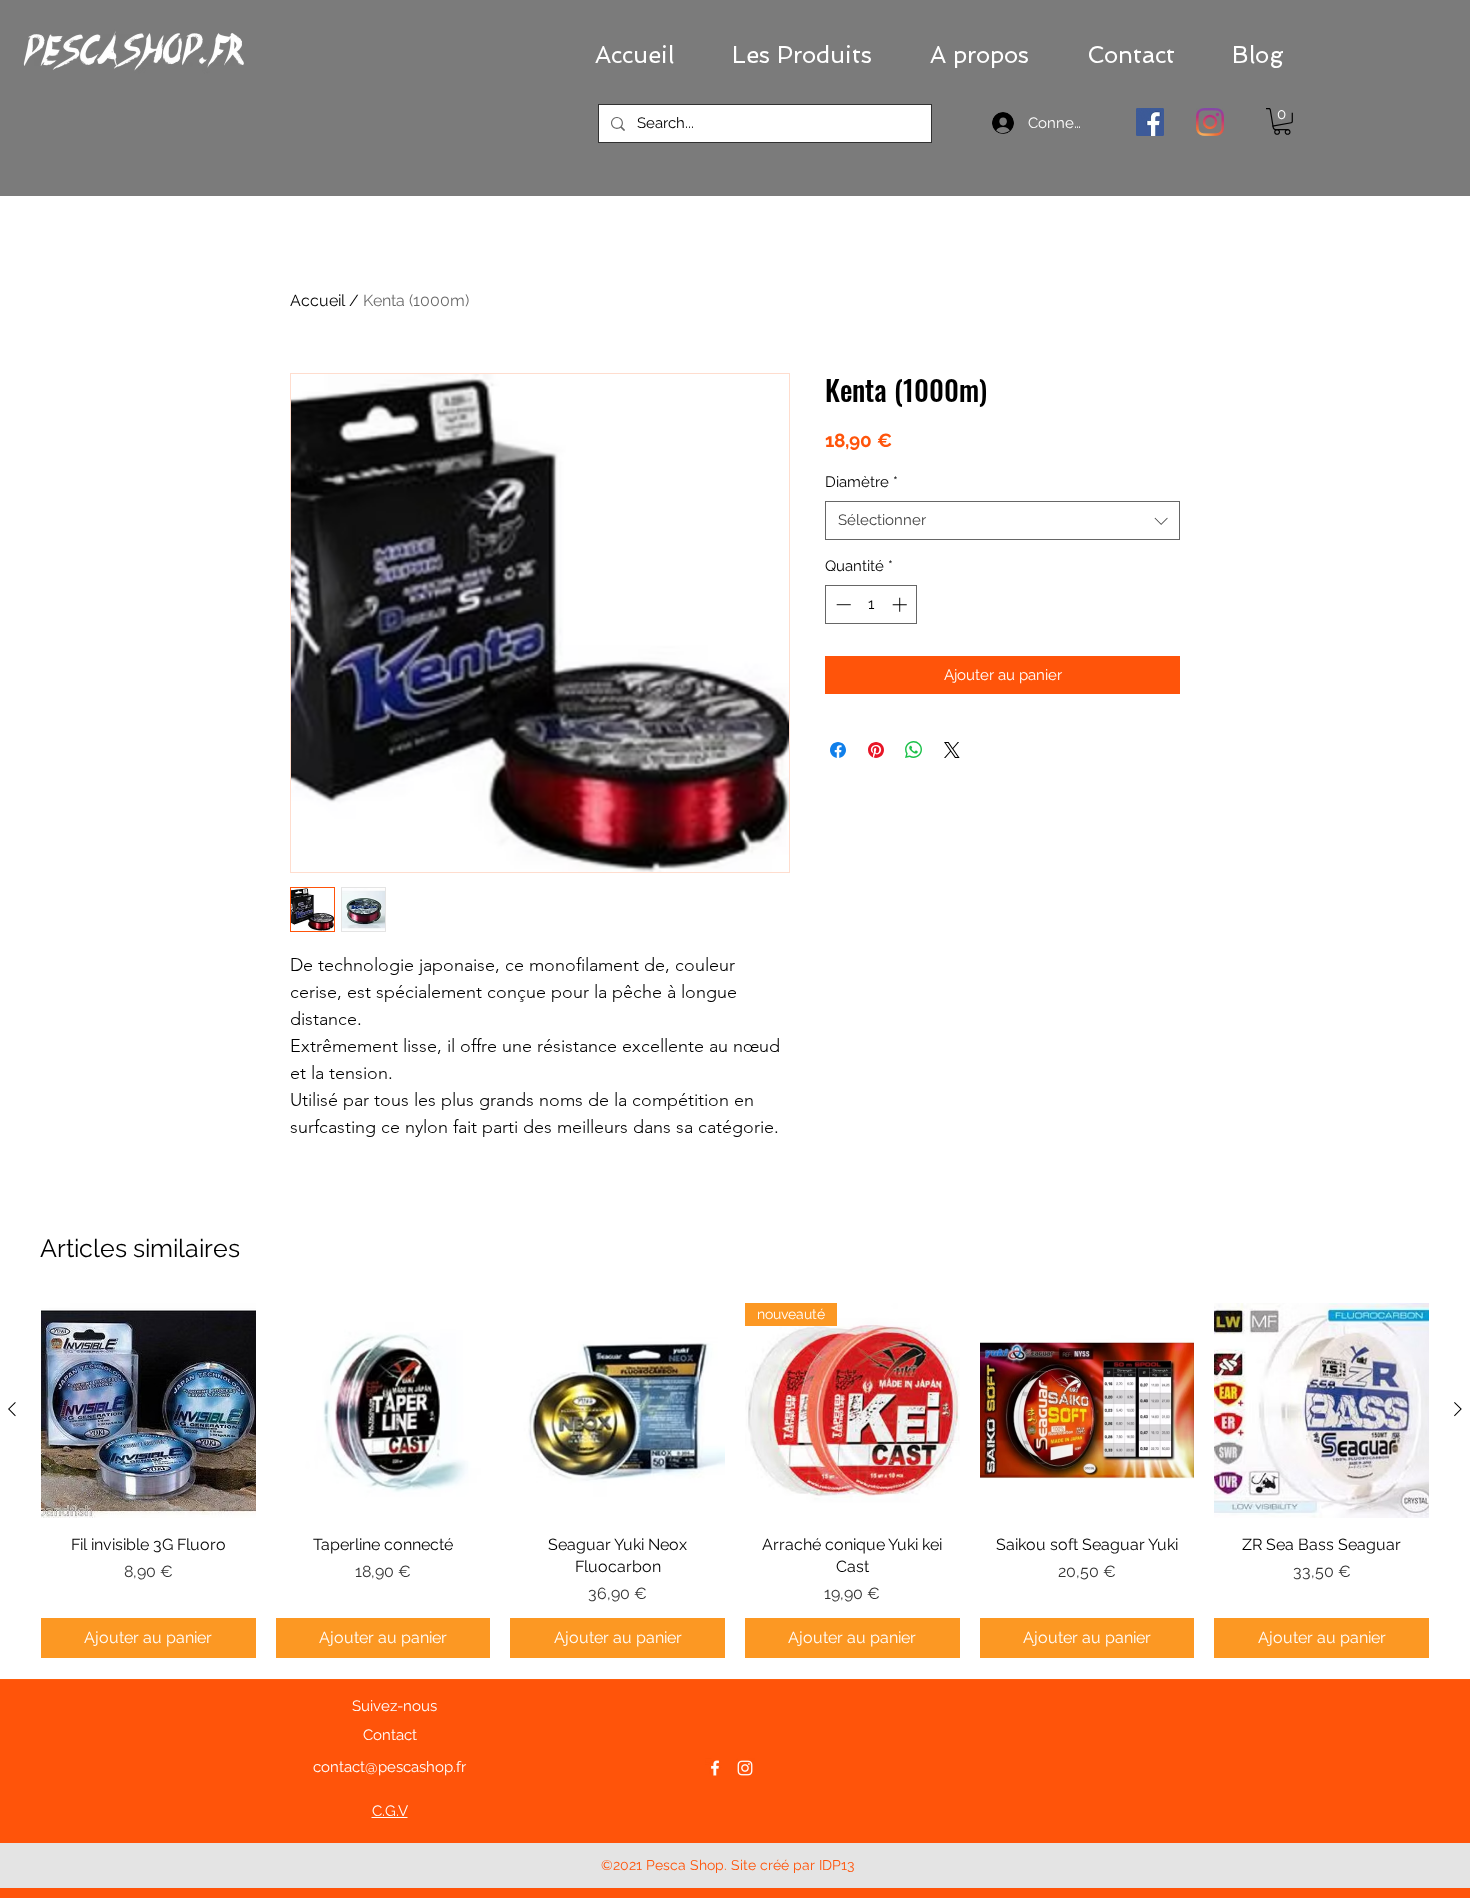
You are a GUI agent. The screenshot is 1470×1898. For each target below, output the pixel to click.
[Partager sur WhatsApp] (914, 750)
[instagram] (745, 1768)
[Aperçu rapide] (148, 1410)
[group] (735, 1480)
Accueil (317, 300)
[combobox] (1002, 520)
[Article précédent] (12, 1409)
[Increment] (901, 604)
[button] (802, 55)
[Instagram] (1210, 122)
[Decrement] (841, 604)
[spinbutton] (871, 604)
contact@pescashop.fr (389, 1767)
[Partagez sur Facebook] (838, 750)
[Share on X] (952, 750)
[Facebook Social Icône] (1150, 122)
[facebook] (715, 1768)
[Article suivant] (1458, 1409)
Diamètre (861, 482)
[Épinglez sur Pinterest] (876, 750)
